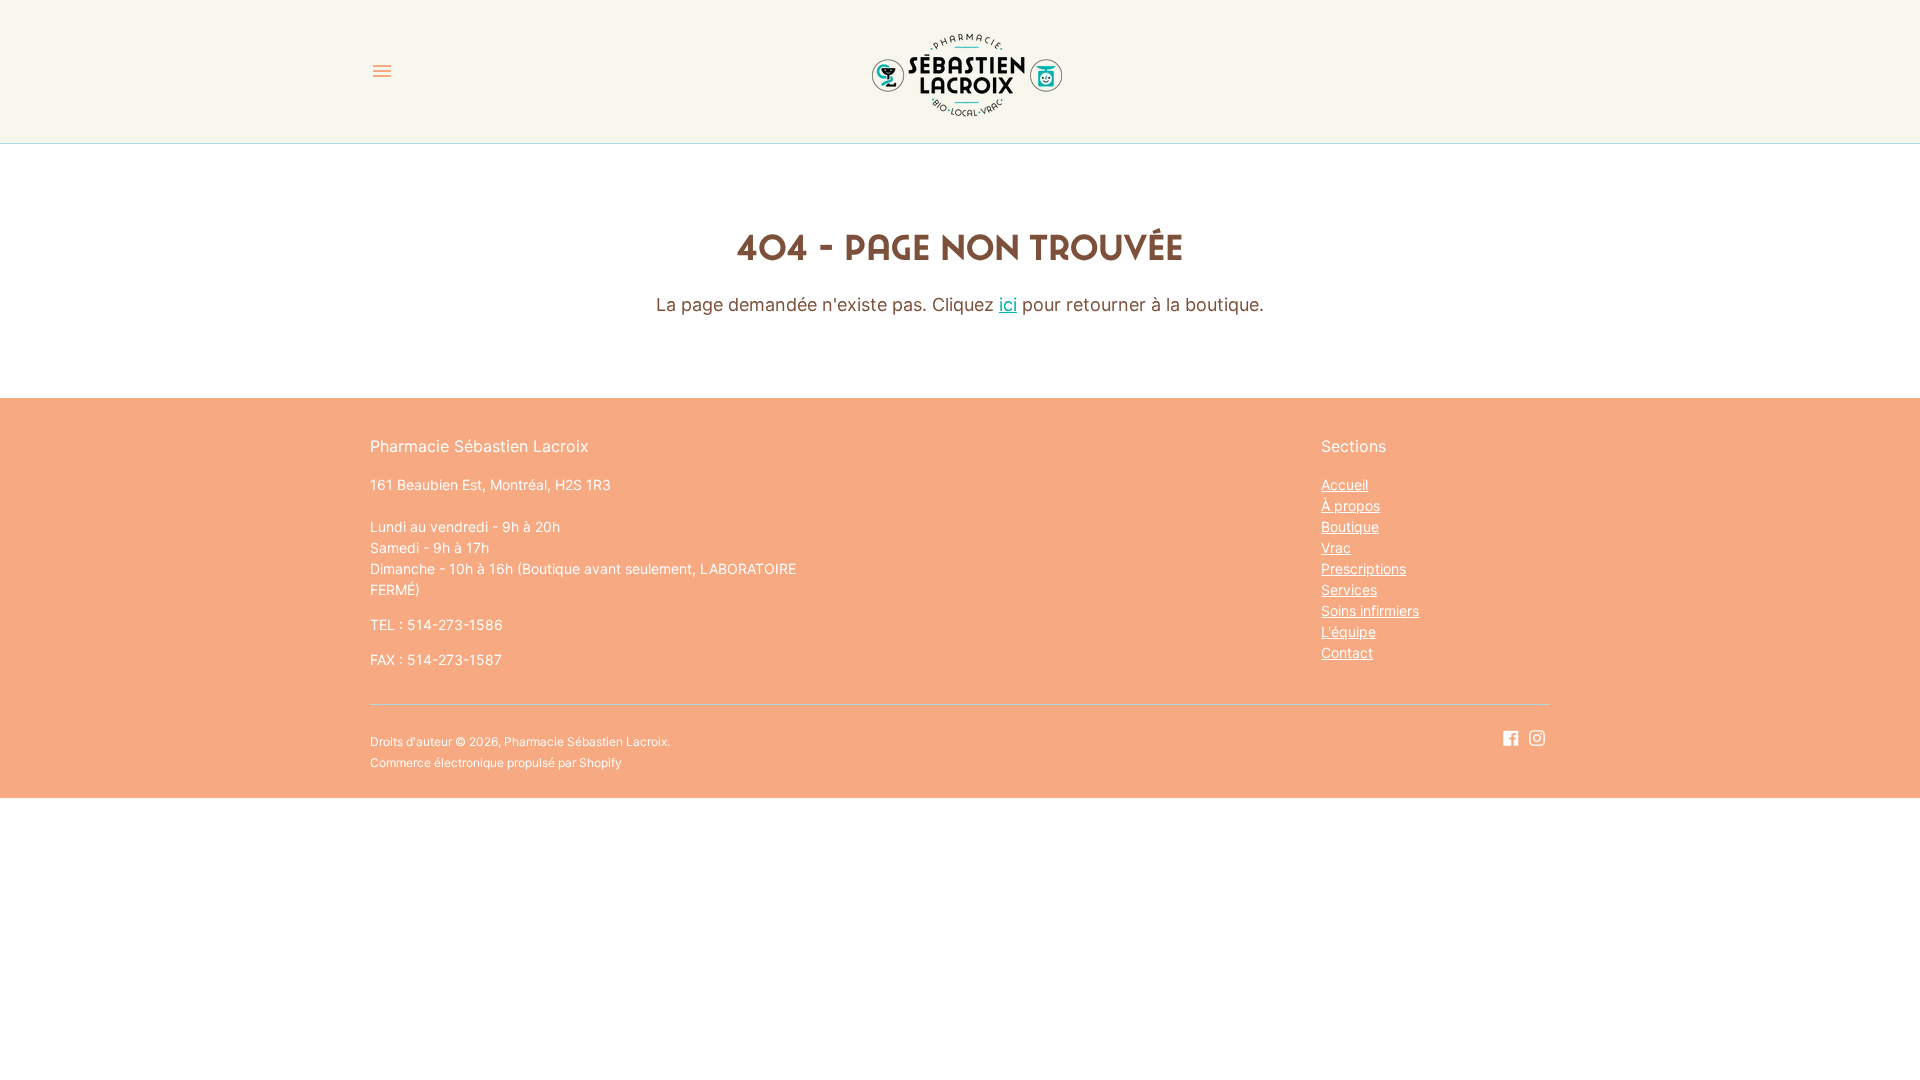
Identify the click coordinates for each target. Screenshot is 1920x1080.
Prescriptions (1363, 568)
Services (1349, 589)
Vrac (1336, 547)
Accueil (1344, 484)
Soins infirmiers (1370, 610)
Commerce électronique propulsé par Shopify (496, 762)
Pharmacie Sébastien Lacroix (585, 741)
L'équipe (1348, 631)
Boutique (1350, 526)
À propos (1350, 505)
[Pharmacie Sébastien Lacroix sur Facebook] (1511, 737)
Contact (1347, 652)
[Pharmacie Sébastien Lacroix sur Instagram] (1537, 737)
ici (1008, 304)
